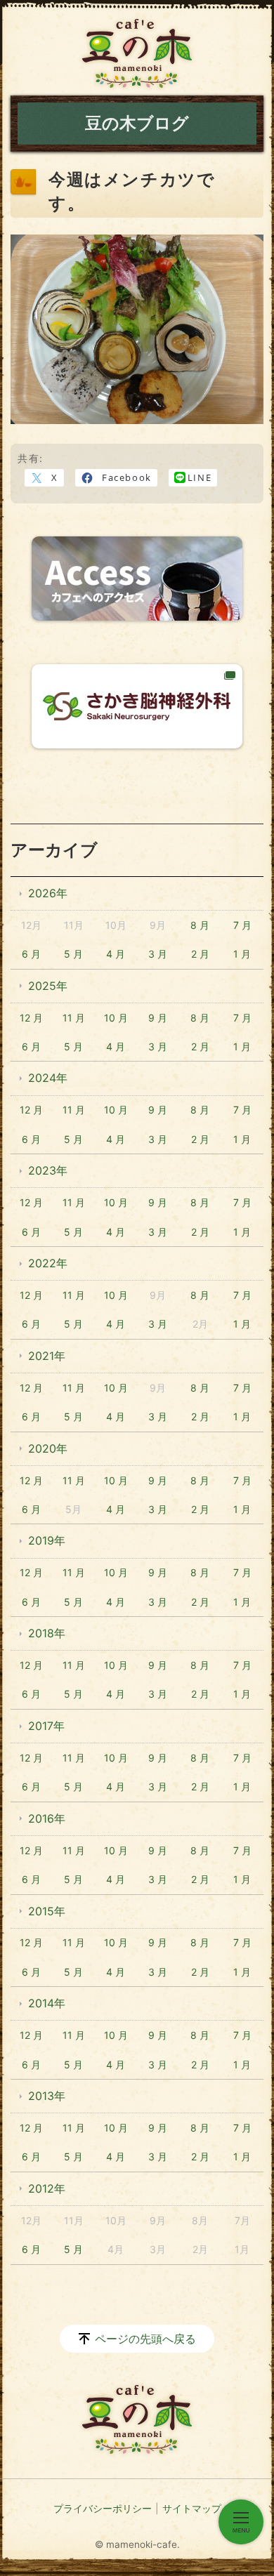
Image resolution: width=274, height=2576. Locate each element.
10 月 (116, 1018)
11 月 (74, 1018)
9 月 (158, 1018)
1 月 (242, 954)
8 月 (200, 925)
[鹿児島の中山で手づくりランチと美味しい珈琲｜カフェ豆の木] (137, 53)
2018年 (47, 1633)
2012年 (47, 2188)
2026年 (48, 893)
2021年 (47, 1356)
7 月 (242, 925)
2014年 (47, 2003)
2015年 (47, 1911)
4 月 (116, 954)
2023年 (48, 1170)
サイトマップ (192, 2508)
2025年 (48, 986)
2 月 (200, 954)
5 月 (73, 954)
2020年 (48, 1448)
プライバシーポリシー (103, 2508)
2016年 (47, 1818)
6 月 (31, 954)
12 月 (31, 1018)
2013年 (47, 2096)
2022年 (48, 1263)
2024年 (48, 1078)
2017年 (46, 1726)
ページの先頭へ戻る (145, 2339)
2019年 (47, 1540)
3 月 (158, 954)
